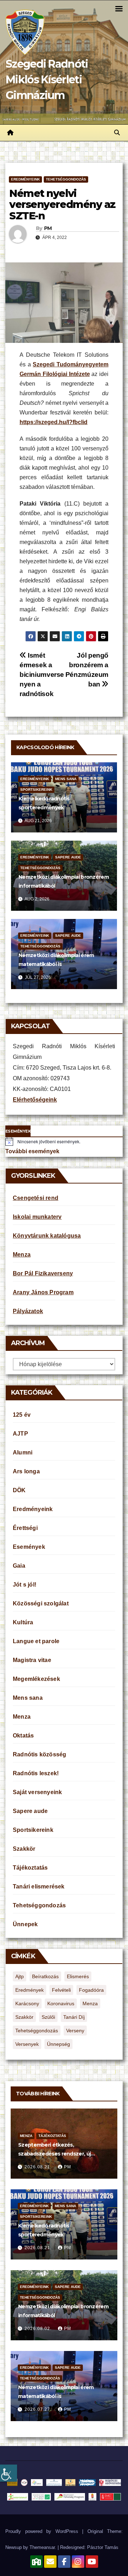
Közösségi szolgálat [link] (41, 1603)
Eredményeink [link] (25, 179)
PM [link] (48, 228)
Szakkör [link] (24, 1849)
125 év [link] (22, 1415)
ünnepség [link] (58, 2044)
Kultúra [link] (23, 1622)
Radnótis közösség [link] (39, 1754)
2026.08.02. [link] (39, 2329)
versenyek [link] (27, 2044)
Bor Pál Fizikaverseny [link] (43, 1273)
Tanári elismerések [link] (39, 1887)
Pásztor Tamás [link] (103, 2547)
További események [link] (32, 1151)
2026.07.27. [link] (39, 2409)
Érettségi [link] (25, 1528)
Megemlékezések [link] (36, 1679)
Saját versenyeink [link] (37, 1792)
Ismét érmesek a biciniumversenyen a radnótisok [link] (42, 675)
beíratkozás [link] (45, 1976)
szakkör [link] (24, 2017)
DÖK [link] (19, 1490)
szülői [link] (48, 2017)
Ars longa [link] (26, 1471)
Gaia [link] (19, 1566)
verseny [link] (75, 2031)
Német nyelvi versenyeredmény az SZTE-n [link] (62, 205)
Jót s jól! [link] (25, 1585)
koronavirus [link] (61, 2003)
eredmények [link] (30, 1990)
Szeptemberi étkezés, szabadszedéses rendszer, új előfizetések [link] (54, 2154)
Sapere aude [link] (68, 857)
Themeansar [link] (42, 2547)
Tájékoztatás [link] (30, 1868)
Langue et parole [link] (36, 1641)
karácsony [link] (27, 2003)
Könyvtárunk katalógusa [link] (47, 1236)
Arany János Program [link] (43, 1292)
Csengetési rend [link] (36, 1198)
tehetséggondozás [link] (37, 2031)
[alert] (64, 1141)
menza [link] (90, 2003)
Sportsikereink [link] (36, 790)
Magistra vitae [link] (32, 1660)
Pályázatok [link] (28, 1311)
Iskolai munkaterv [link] (37, 1217)
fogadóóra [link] (91, 1990)
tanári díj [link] (74, 2017)
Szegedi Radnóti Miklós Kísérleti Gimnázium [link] (47, 80)
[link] (9, 2473)
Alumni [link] (23, 1452)
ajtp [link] (20, 1976)
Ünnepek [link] (25, 1924)
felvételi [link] (61, 1990)
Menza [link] (22, 1255)
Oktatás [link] (23, 1736)
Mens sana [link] (66, 779)
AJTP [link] (20, 1434)
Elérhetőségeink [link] (35, 1100)
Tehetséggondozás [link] (66, 179)
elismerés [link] (78, 1976)
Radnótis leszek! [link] (36, 1773)
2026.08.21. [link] (39, 2167)
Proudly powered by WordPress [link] (44, 2531)
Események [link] (29, 1547)
